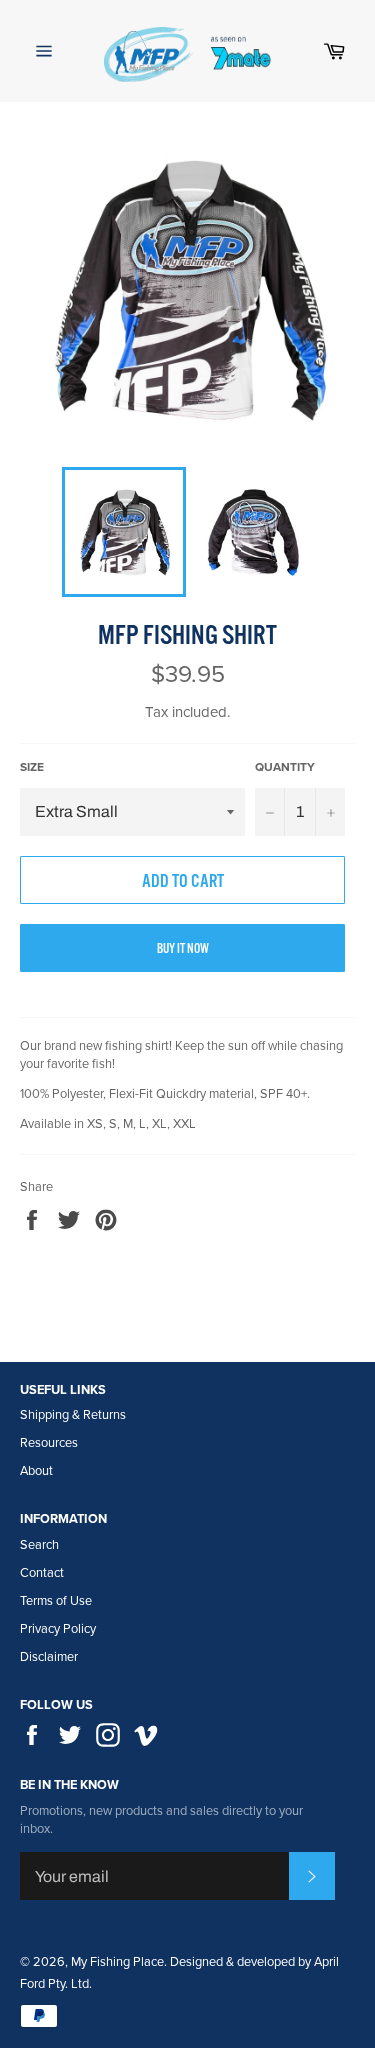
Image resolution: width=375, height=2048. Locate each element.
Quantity (285, 767)
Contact (42, 1573)
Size (32, 767)
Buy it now (183, 949)
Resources (49, 1443)
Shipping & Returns (73, 1415)
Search (39, 1545)
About (36, 1471)
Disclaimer (49, 1657)
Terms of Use (56, 1601)
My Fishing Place (117, 1962)
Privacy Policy (58, 1629)
